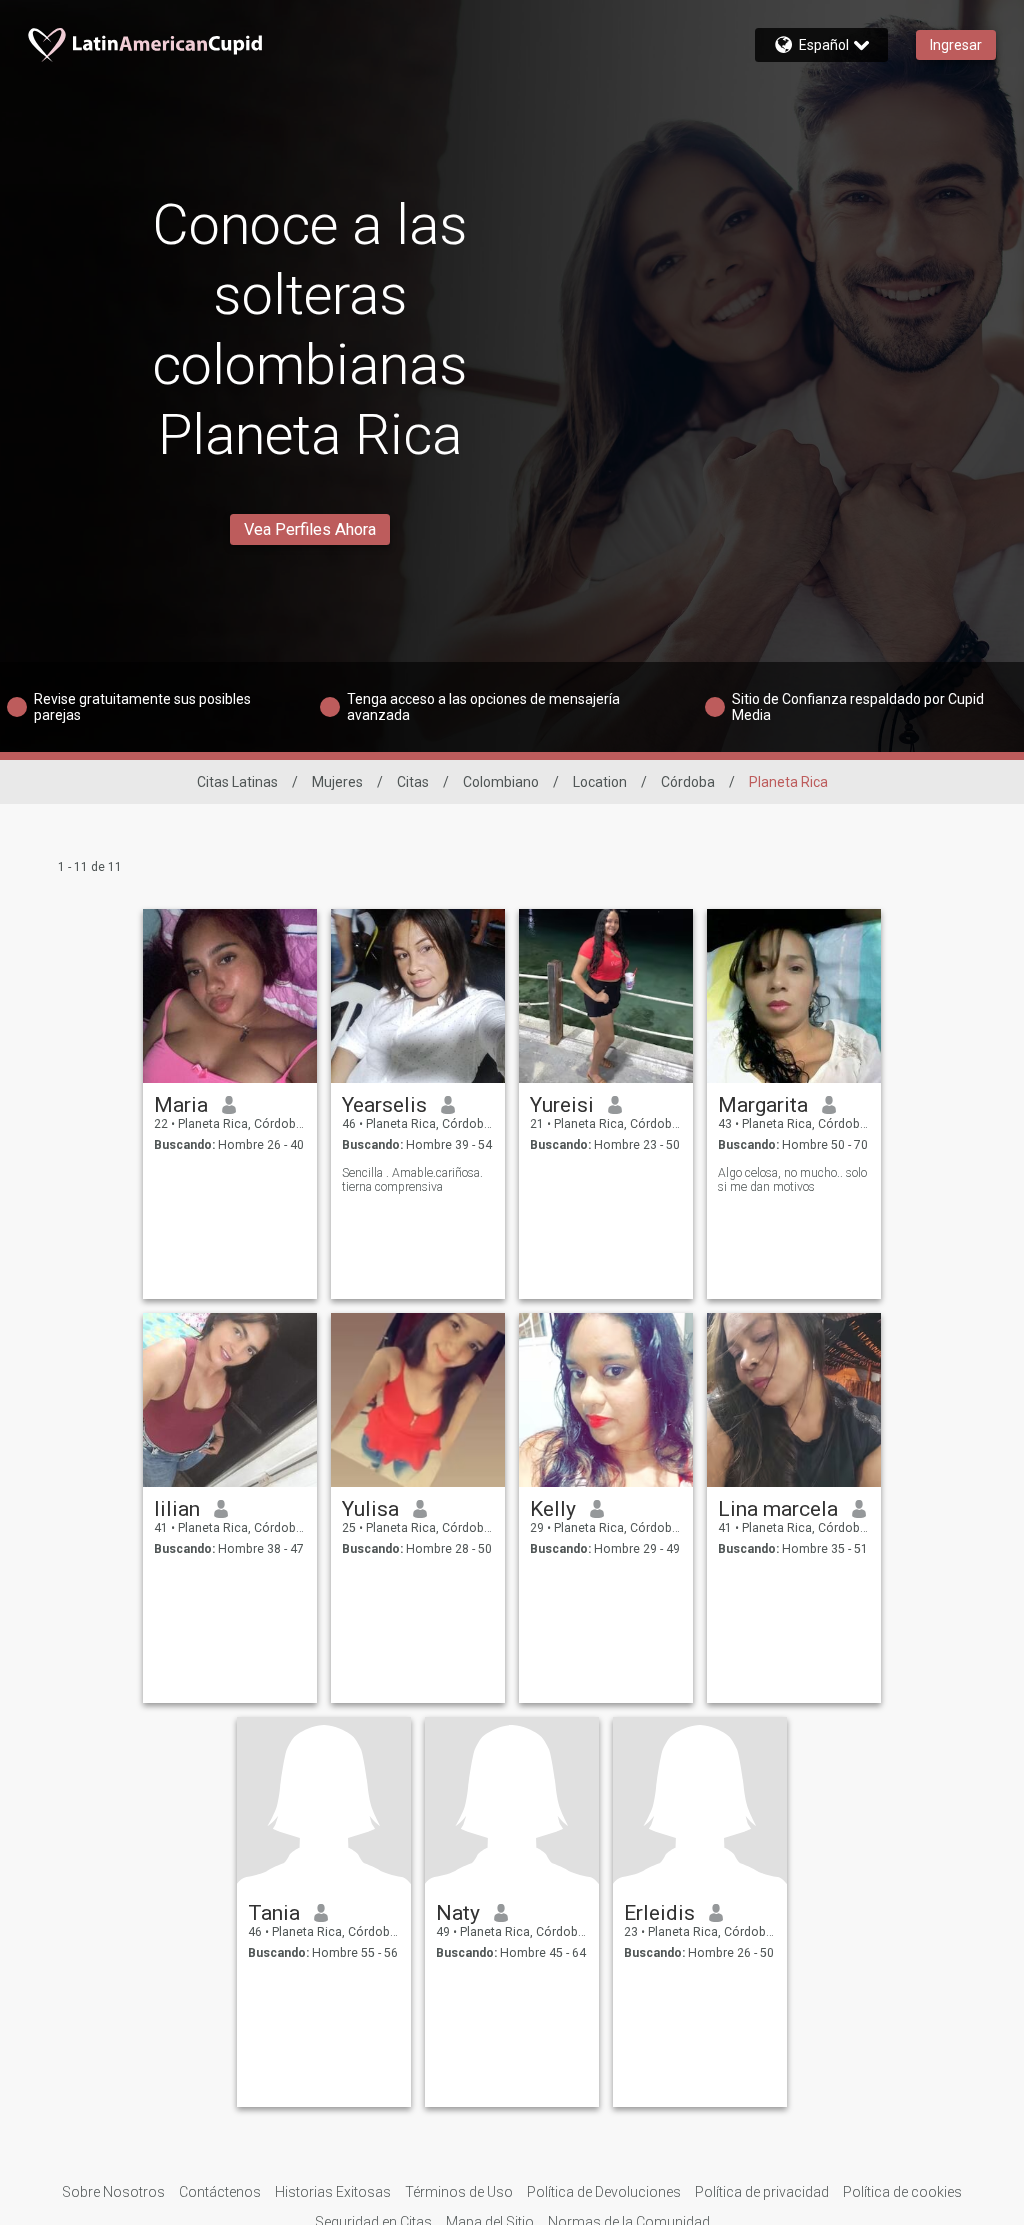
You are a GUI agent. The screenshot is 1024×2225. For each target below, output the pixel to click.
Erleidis (659, 1913)
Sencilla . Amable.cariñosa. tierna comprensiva (412, 1180)
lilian (177, 1509)
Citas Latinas (237, 782)
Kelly (553, 1509)
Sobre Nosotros (113, 2192)
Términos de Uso (459, 2192)
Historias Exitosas (333, 2192)
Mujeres (337, 782)
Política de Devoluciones (604, 2192)
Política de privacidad (762, 2192)
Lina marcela (778, 1509)
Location (600, 782)
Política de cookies (902, 2192)
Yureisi (562, 1105)
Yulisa (370, 1509)
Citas (413, 782)
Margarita (763, 1105)
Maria (181, 1105)
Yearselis (384, 1105)
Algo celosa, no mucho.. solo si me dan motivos (792, 1180)
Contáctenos (220, 2192)
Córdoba (688, 782)
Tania (274, 1913)
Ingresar (956, 45)
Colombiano (501, 782)
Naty (458, 1913)
